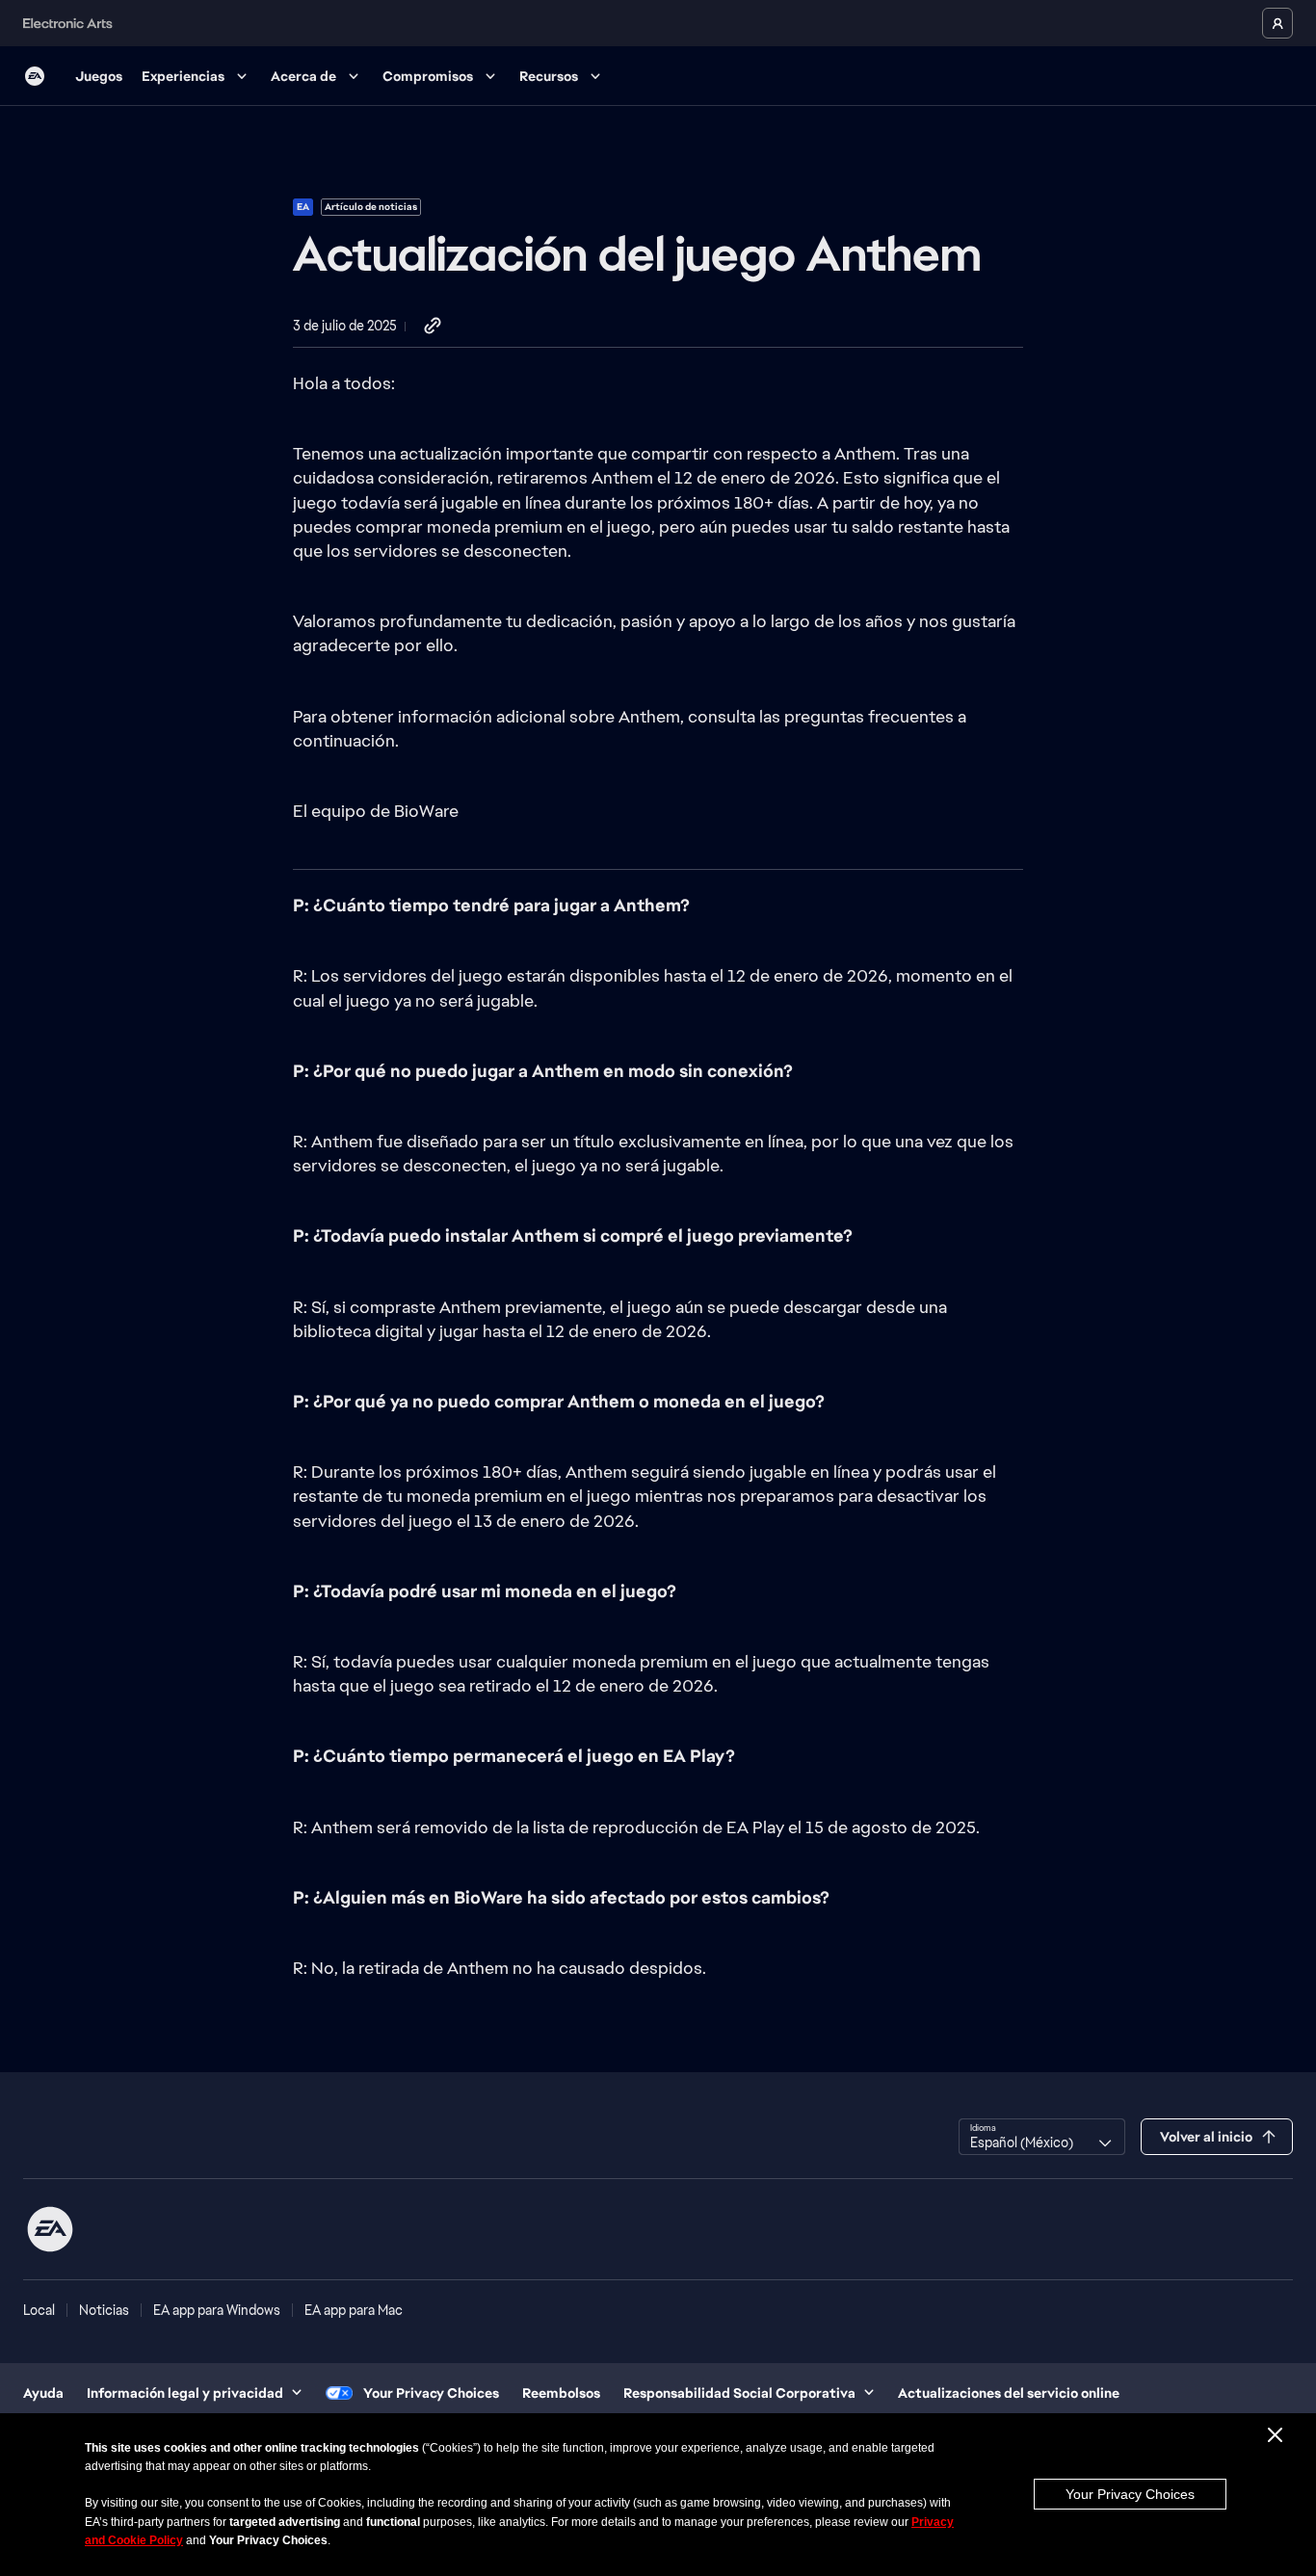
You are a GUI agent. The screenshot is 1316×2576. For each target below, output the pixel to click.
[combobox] (1042, 2137)
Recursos (549, 76)
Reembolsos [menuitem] (561, 2393)
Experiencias (183, 76)
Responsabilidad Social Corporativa (739, 2393)
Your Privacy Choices (1130, 2494)
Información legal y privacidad (185, 2393)
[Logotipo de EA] (35, 76)
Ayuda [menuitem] (43, 2393)
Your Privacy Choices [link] (431, 2393)
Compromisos (428, 76)
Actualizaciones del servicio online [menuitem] (1009, 2393)
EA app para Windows (217, 2310)
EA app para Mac (354, 2310)
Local (39, 2310)
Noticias (104, 2310)
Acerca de (303, 76)
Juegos (99, 76)
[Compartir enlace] (433, 327)
